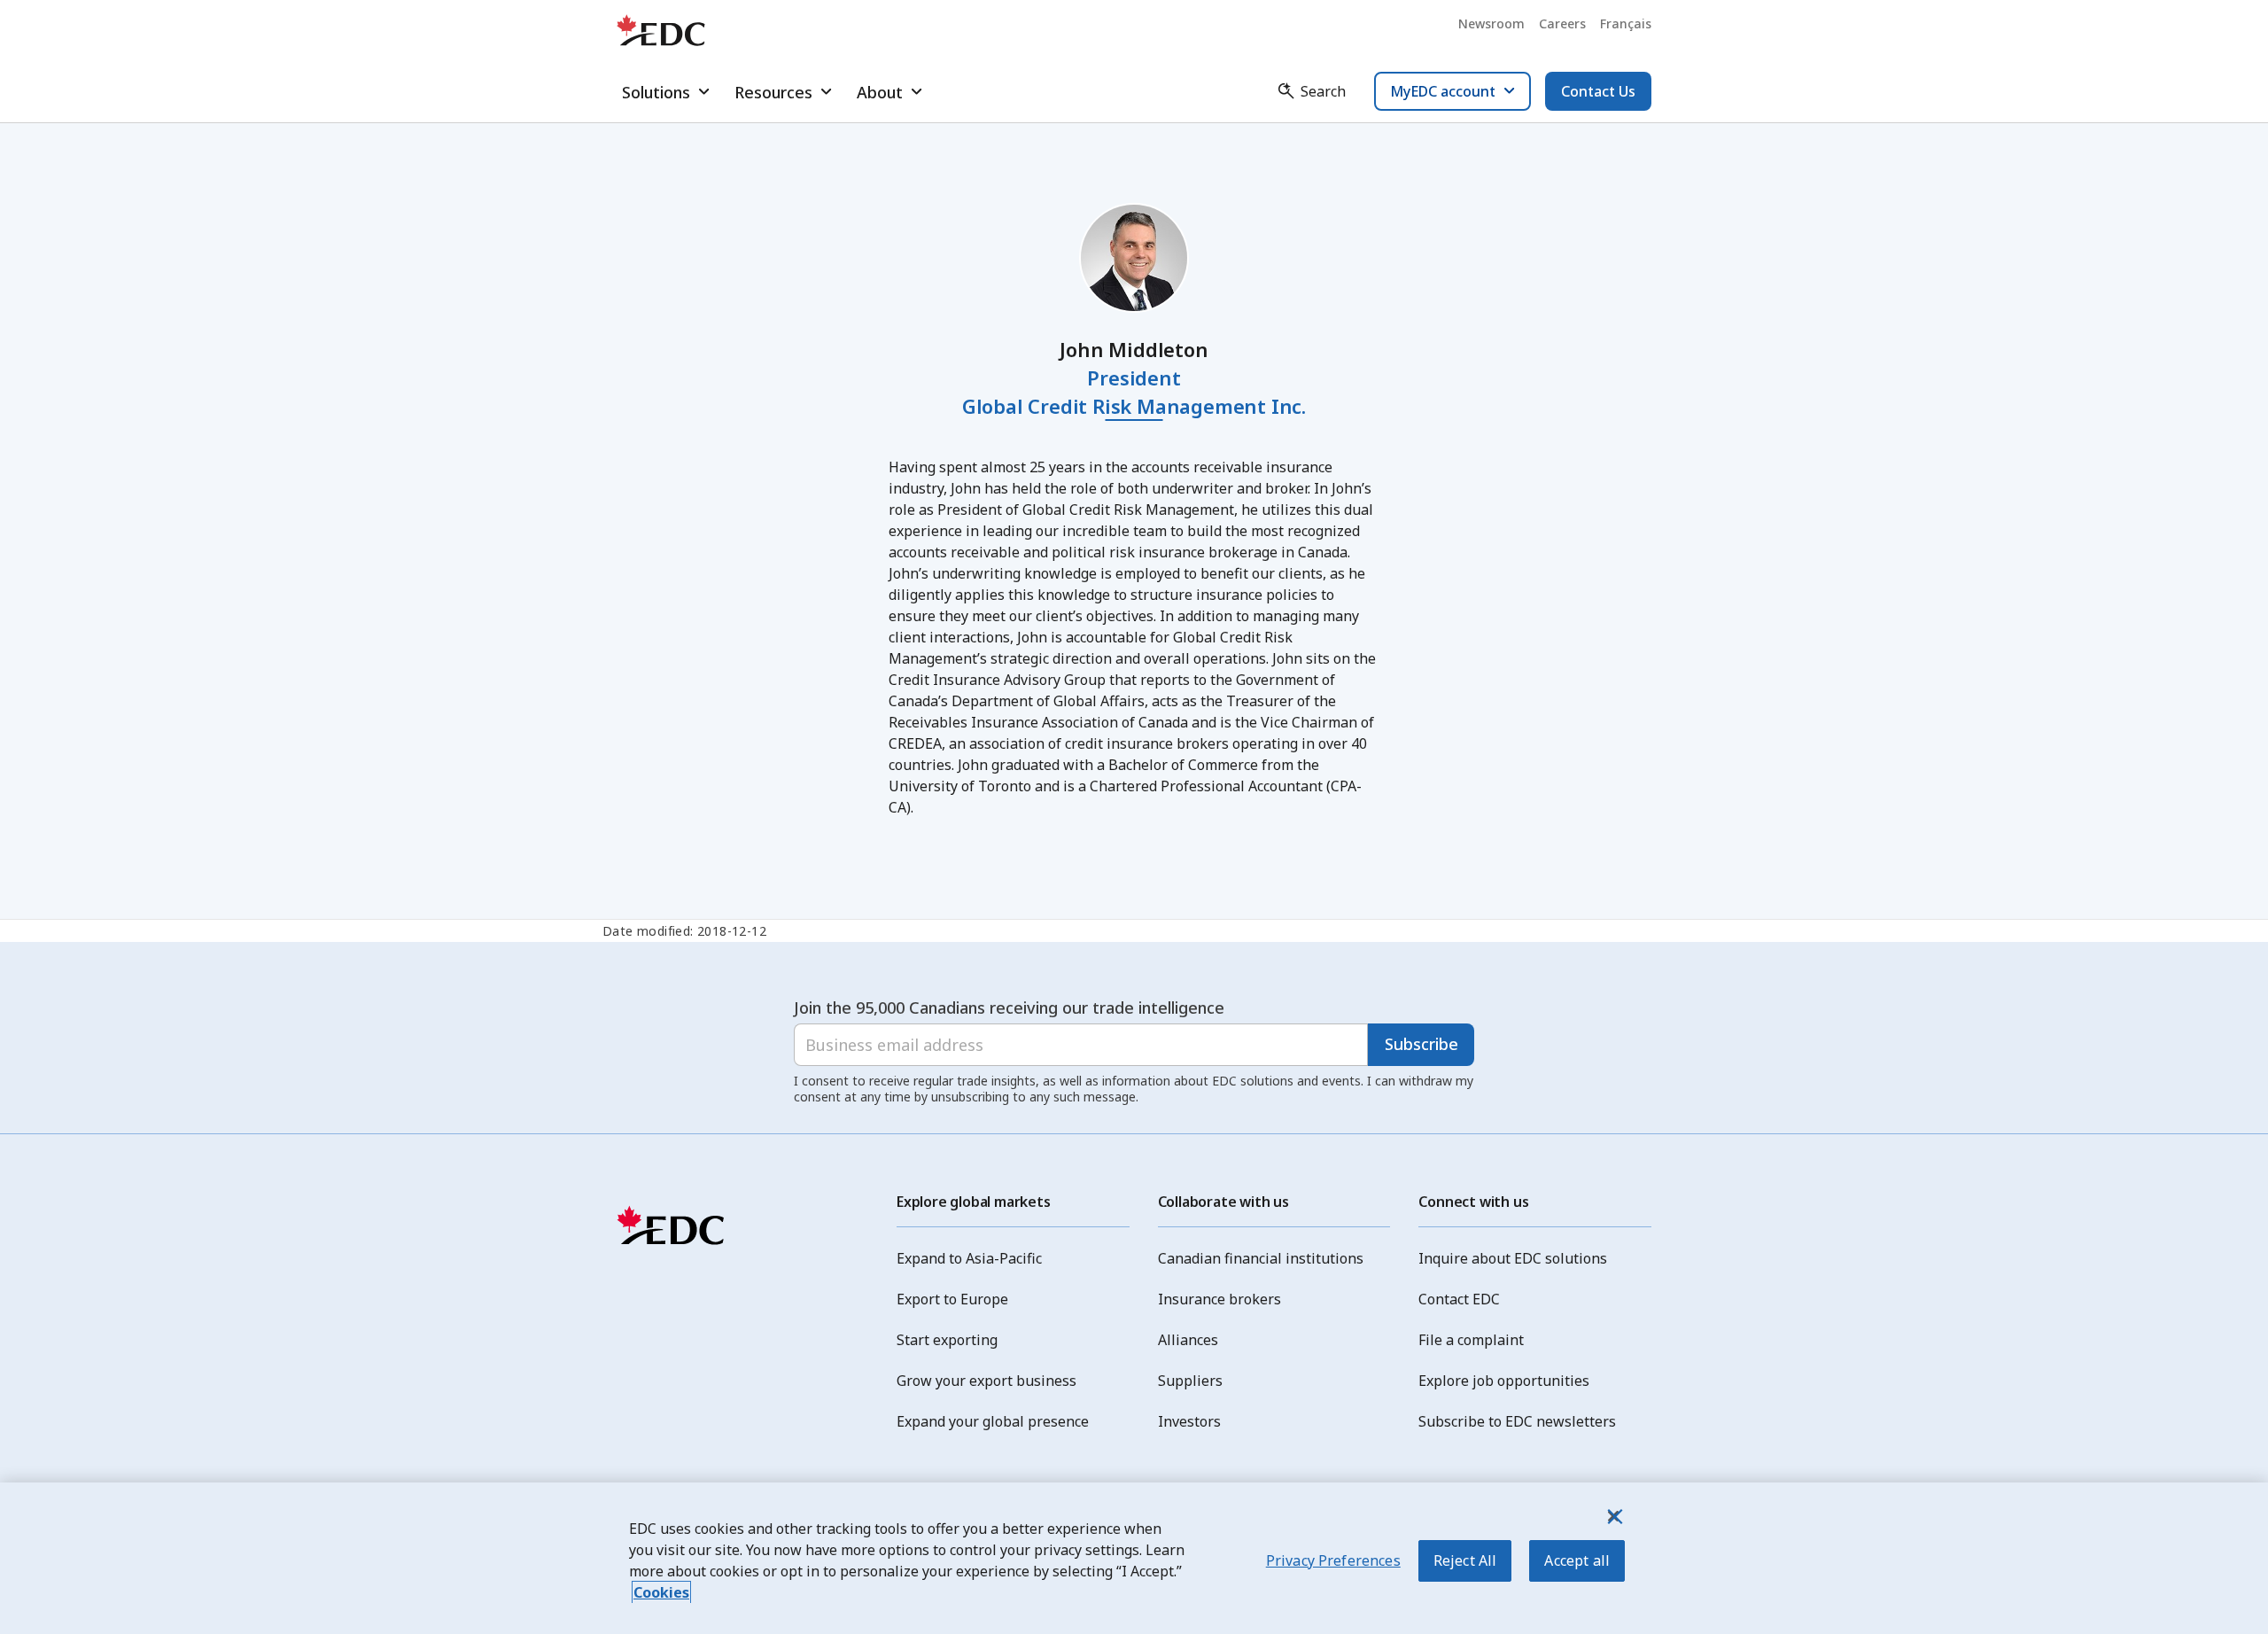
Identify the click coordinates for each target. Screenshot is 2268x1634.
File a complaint (1471, 1340)
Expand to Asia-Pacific (969, 1258)
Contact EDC (1459, 1299)
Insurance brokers (1219, 1299)
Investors (1189, 1421)
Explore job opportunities (1504, 1381)
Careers (1562, 23)
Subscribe (1421, 1044)
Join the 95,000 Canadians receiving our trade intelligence (1009, 1008)
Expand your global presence (993, 1421)
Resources (773, 92)
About (880, 92)
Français (1626, 23)
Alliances (1188, 1340)
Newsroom (1491, 23)
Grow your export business (986, 1381)
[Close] (1613, 1516)
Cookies (661, 1592)
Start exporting (947, 1340)
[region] (1134, 1558)
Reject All (1465, 1560)
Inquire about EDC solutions (1513, 1258)
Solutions (656, 92)
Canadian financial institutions (1261, 1258)
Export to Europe (952, 1299)
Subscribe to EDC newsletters (1517, 1421)
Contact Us (1598, 91)
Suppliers (1190, 1381)
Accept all (1577, 1560)
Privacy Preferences (1333, 1560)
